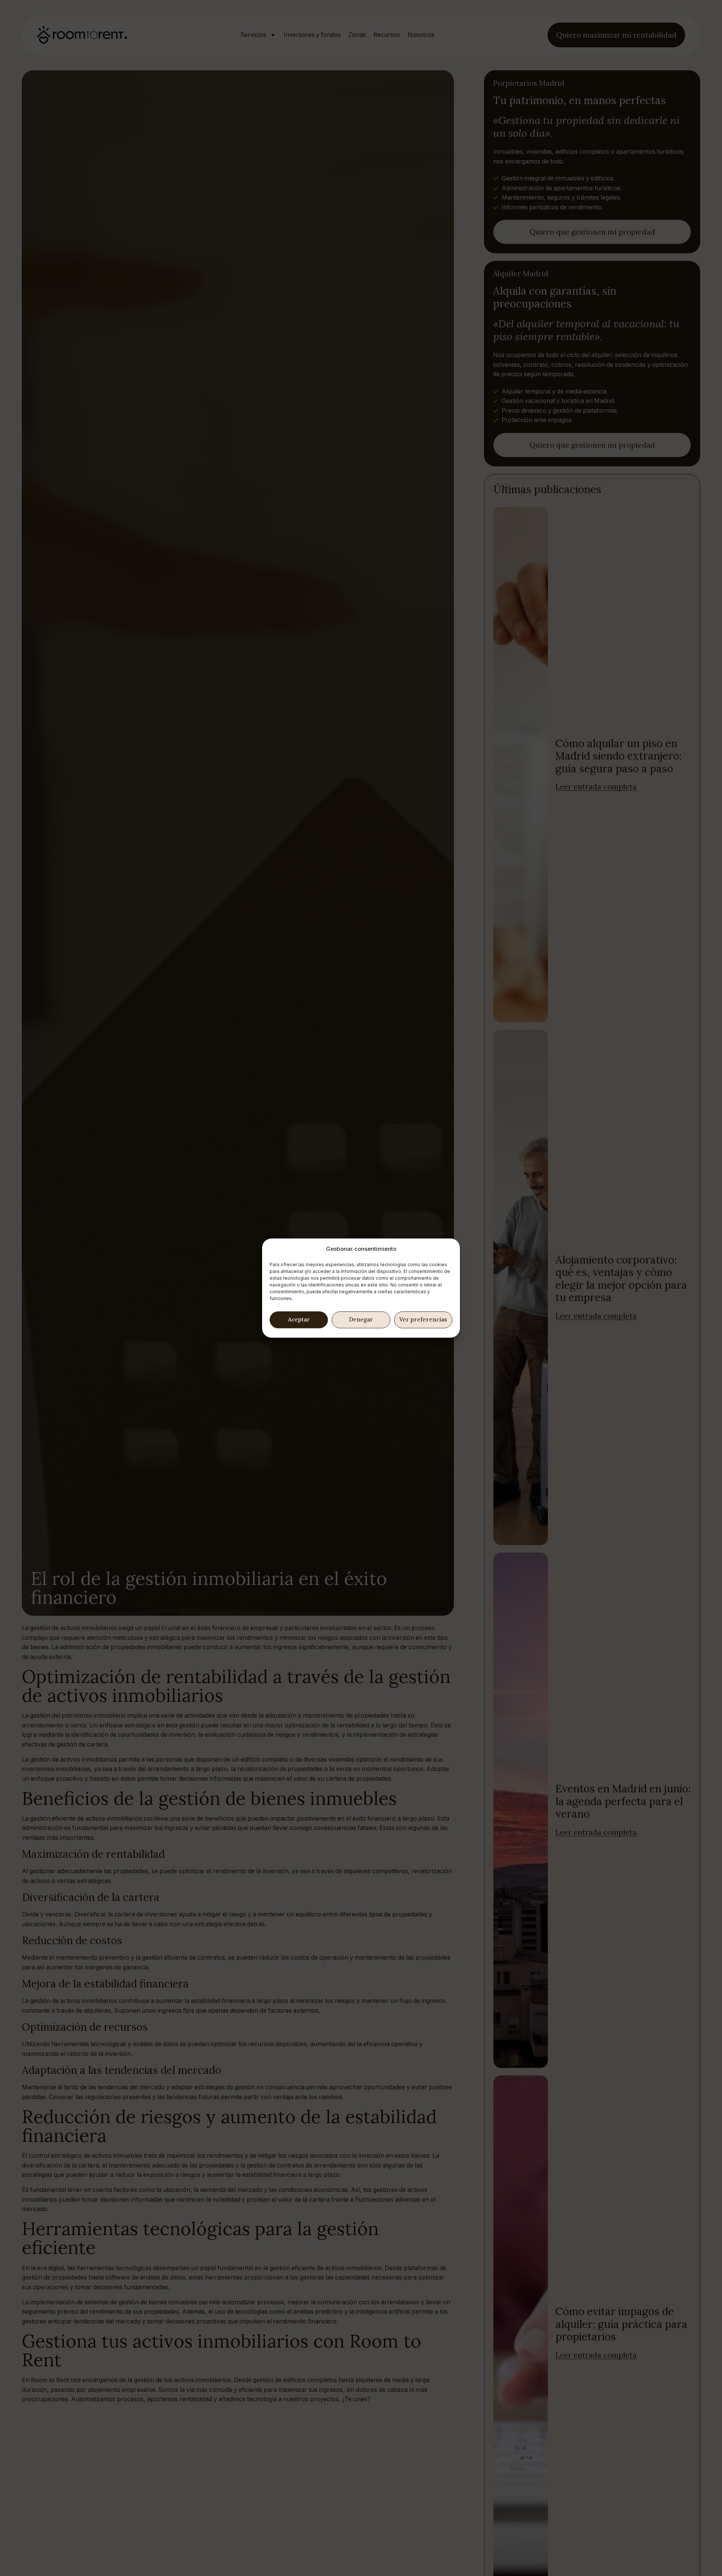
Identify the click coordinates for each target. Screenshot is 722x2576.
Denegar (361, 1319)
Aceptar (299, 1319)
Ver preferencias (423, 1319)
